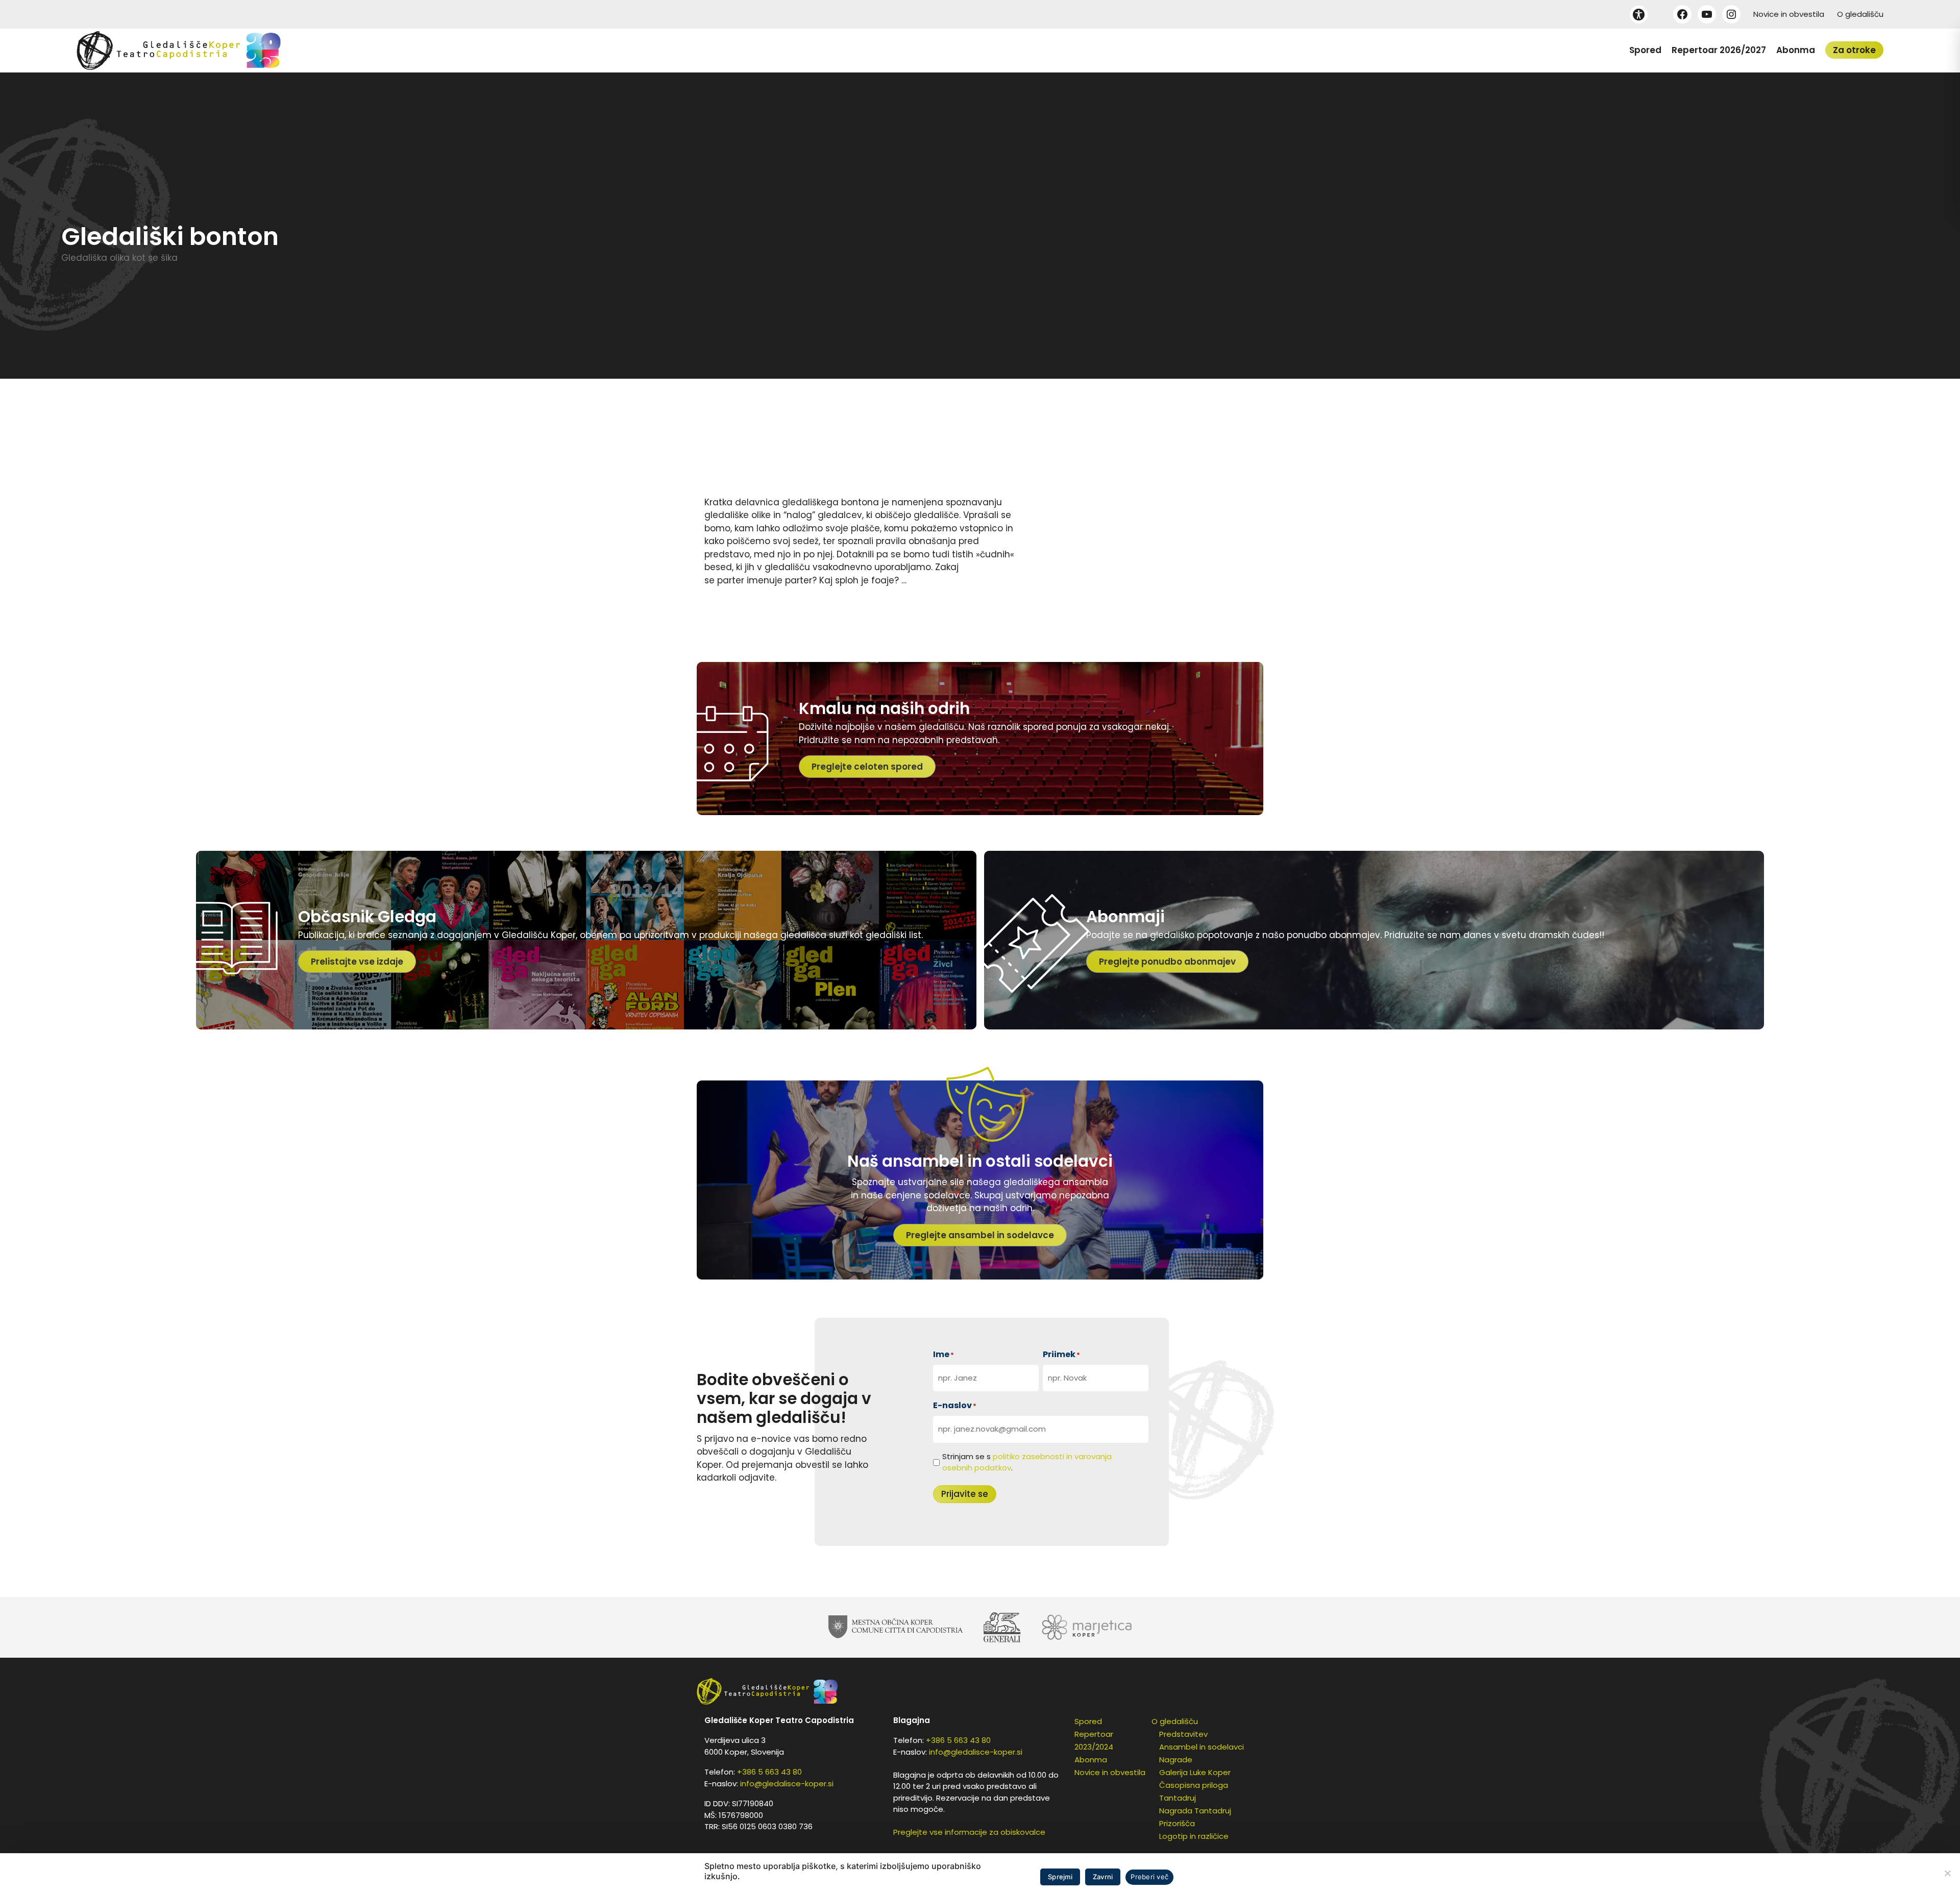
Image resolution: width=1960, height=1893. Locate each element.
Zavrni (1103, 1877)
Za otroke (1854, 50)
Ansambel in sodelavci (1202, 1747)
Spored (1645, 50)
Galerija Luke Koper (1195, 1772)
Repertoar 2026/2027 (1719, 50)
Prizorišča (1177, 1823)
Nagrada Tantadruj (1195, 1811)
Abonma (1796, 50)
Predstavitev (1183, 1734)
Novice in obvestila (1789, 14)
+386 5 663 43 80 (769, 1772)
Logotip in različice (1194, 1836)
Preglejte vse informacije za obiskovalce (969, 1832)
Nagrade (1176, 1760)
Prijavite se (965, 1494)
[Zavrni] (1947, 1873)
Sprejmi (1060, 1877)
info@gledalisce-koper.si (787, 1784)
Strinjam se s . (1027, 1462)
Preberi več (1149, 1877)
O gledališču (1860, 14)
